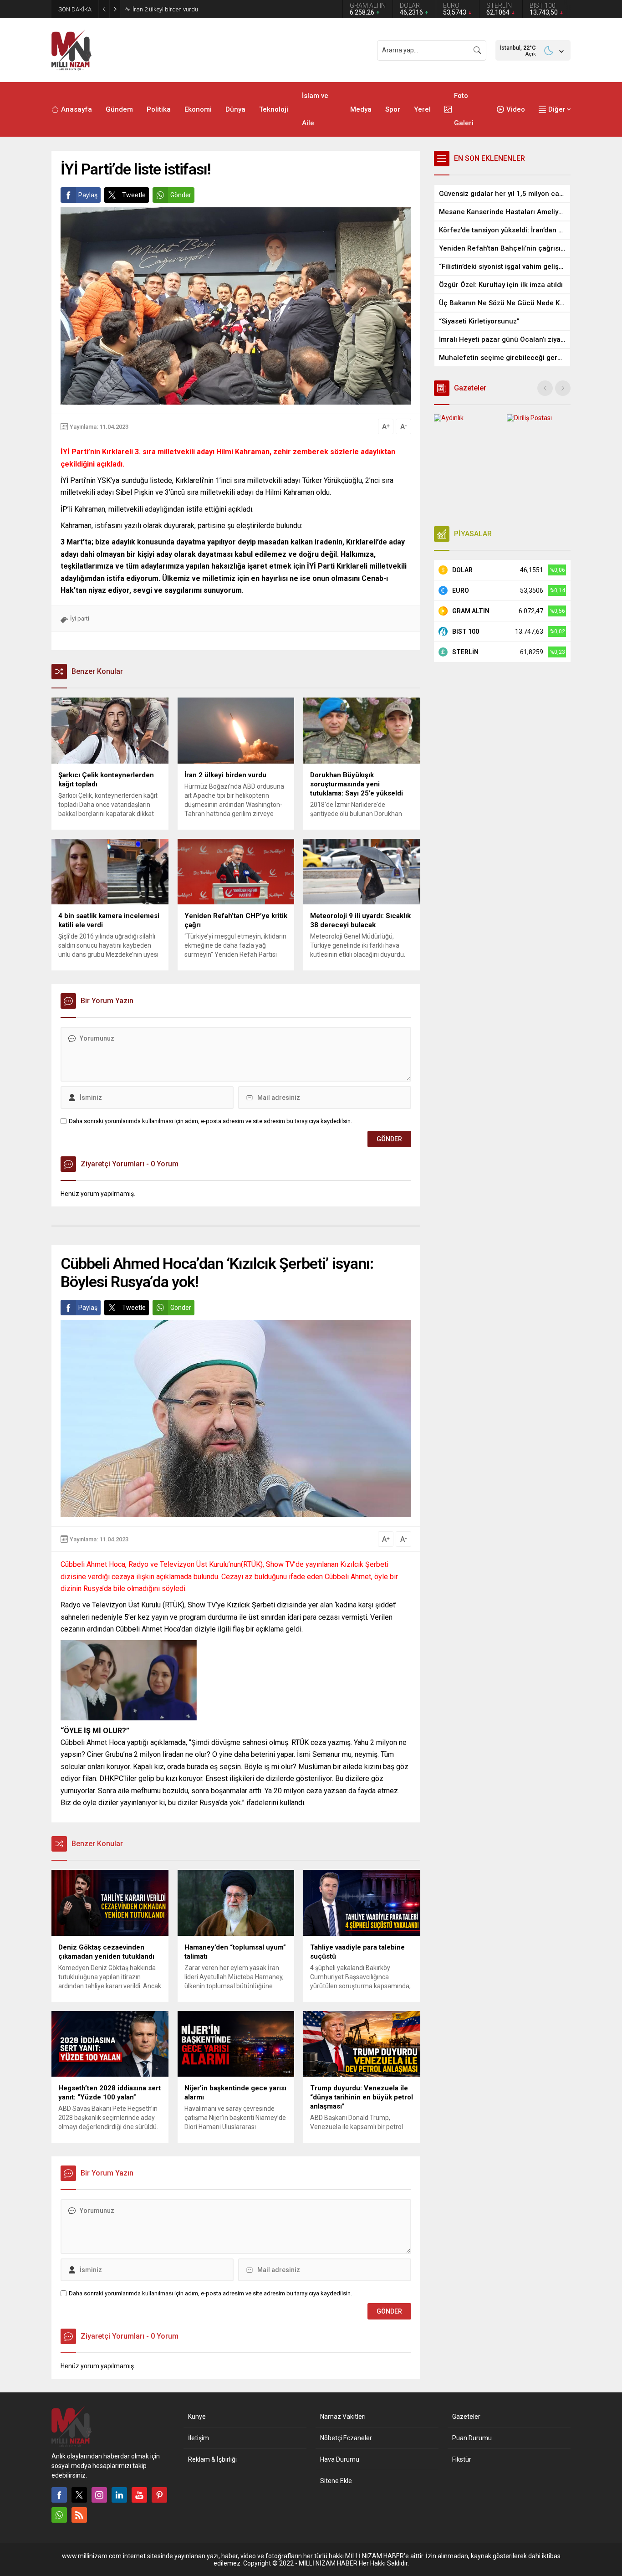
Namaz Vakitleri (343, 2417)
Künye (197, 2417)
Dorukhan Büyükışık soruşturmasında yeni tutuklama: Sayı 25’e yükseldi (226, 9)
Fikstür (462, 2459)
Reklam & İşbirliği (212, 2459)
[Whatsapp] (59, 2515)
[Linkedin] (119, 2495)
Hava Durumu (340, 2459)
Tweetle (134, 195)
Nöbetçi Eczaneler (346, 2438)
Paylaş (88, 195)
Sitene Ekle (336, 2481)
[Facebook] (59, 2495)
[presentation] (545, 388)
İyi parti (80, 618)
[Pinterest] (159, 2495)
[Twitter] (79, 2495)
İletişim (199, 2438)
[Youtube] (139, 2495)
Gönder (181, 195)
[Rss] (79, 2515)
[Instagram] (99, 2495)
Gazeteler (466, 2417)
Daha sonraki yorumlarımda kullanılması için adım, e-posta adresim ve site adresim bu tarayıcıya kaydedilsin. (210, 1121)
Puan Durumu (472, 2438)
